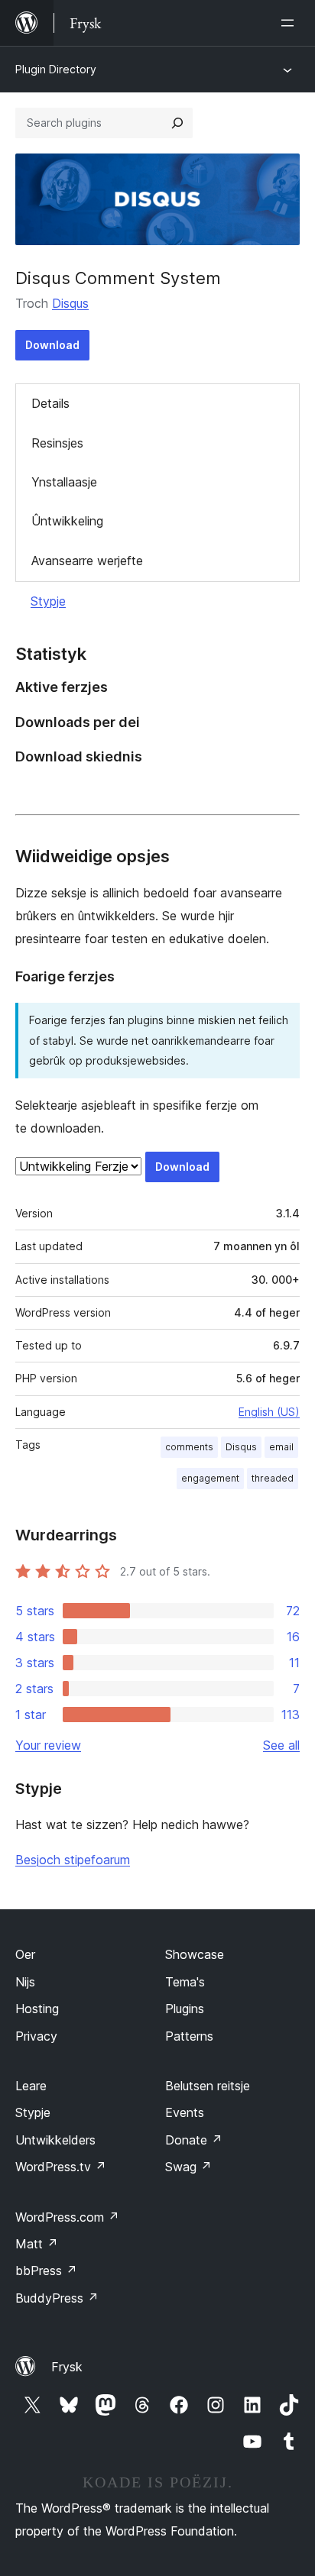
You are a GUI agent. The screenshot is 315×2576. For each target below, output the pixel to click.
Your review (48, 1745)
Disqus (70, 303)
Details (50, 403)
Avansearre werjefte (87, 561)
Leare (31, 2086)
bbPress (46, 2271)
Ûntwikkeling (67, 521)
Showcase (195, 1954)
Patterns (189, 2036)
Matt (37, 2244)
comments (189, 1447)
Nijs (25, 1982)
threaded (273, 1478)
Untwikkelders (55, 2140)
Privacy (36, 2036)
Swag (188, 2167)
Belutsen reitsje (208, 2086)
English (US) (269, 1412)
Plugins (185, 2009)
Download (52, 345)
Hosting (37, 2009)
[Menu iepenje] (291, 23)
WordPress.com (67, 2217)
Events (185, 2112)
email (281, 1447)
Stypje (48, 601)
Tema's (185, 1982)
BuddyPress (57, 2298)
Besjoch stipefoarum (73, 1860)
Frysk (67, 2367)
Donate (194, 2140)
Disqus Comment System (118, 278)
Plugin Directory (56, 69)
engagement (210, 1478)
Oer (25, 1954)
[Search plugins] (177, 123)
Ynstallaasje (64, 482)
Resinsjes (57, 443)
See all (281, 1745)
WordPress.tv (61, 2167)
